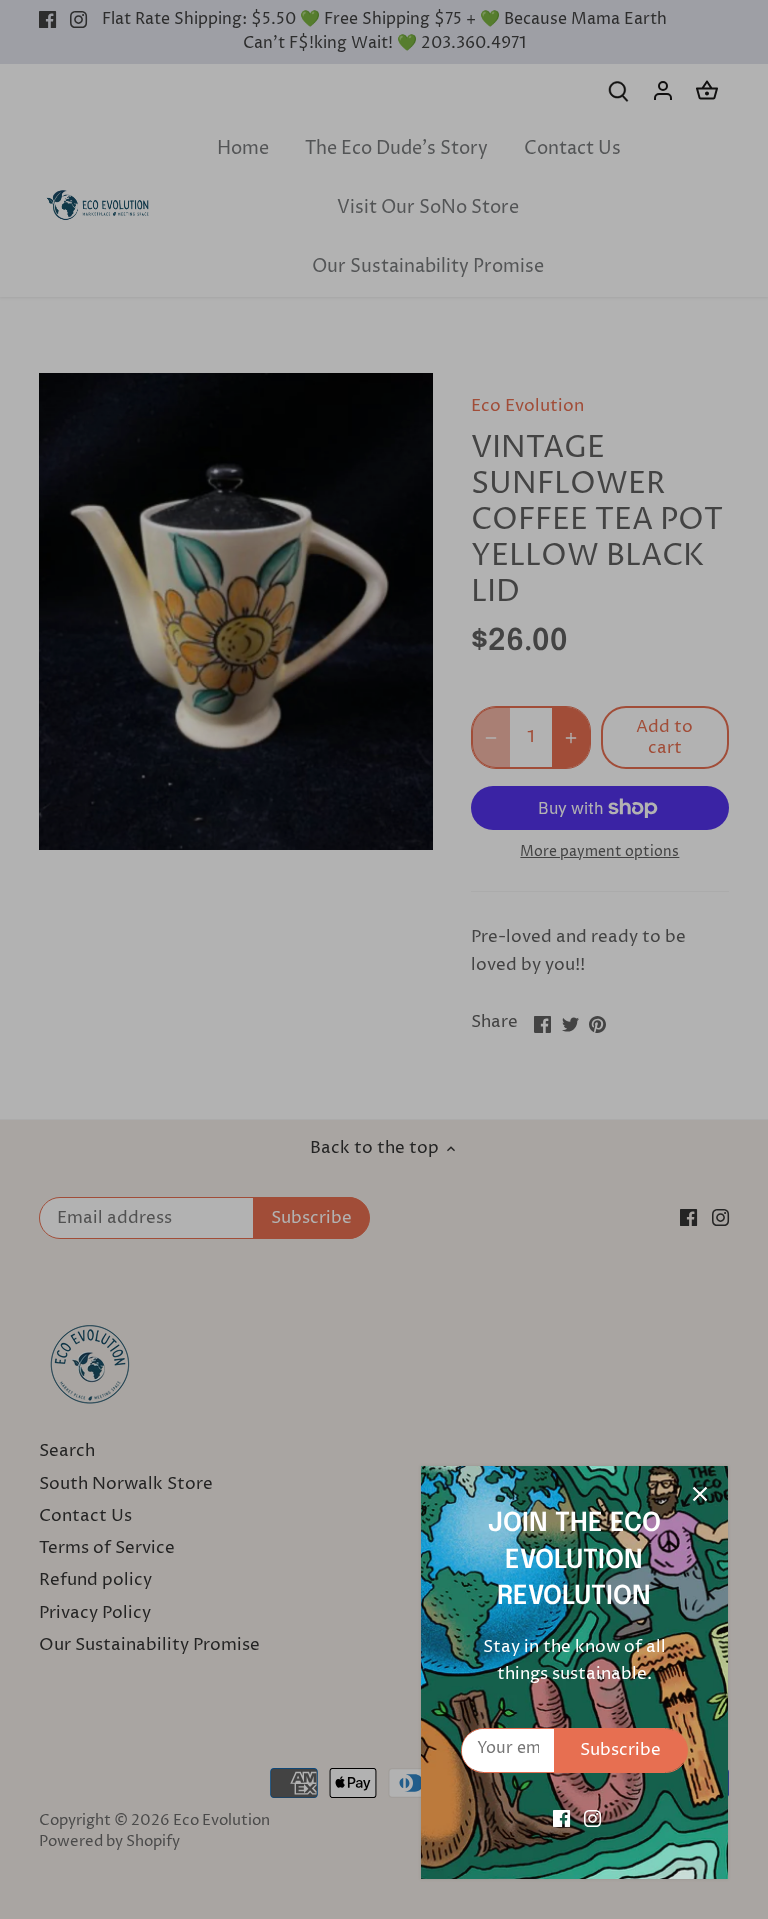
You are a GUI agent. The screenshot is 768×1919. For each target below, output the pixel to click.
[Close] (700, 1494)
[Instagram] (592, 1819)
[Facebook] (561, 1819)
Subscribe (620, 1750)
